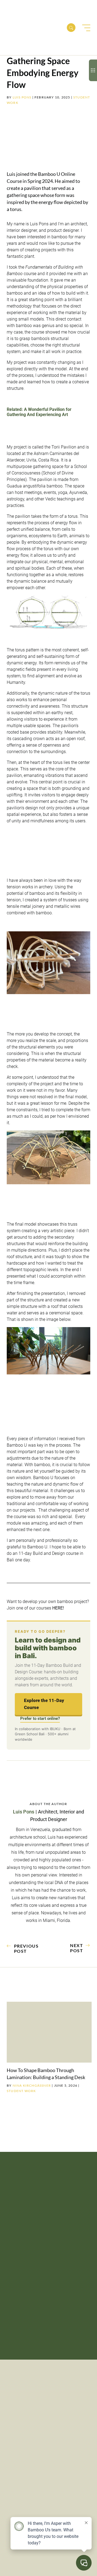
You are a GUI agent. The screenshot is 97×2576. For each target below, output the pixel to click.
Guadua (14, 486)
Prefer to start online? (40, 1719)
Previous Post (26, 1948)
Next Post (77, 1948)
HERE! (58, 1608)
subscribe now (33, 2242)
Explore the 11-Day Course (44, 1704)
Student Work (21, 2091)
